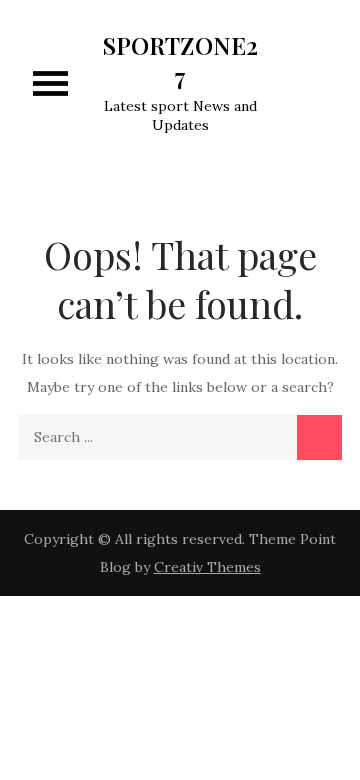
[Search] (319, 437)
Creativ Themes (207, 567)
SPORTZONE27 (180, 60)
